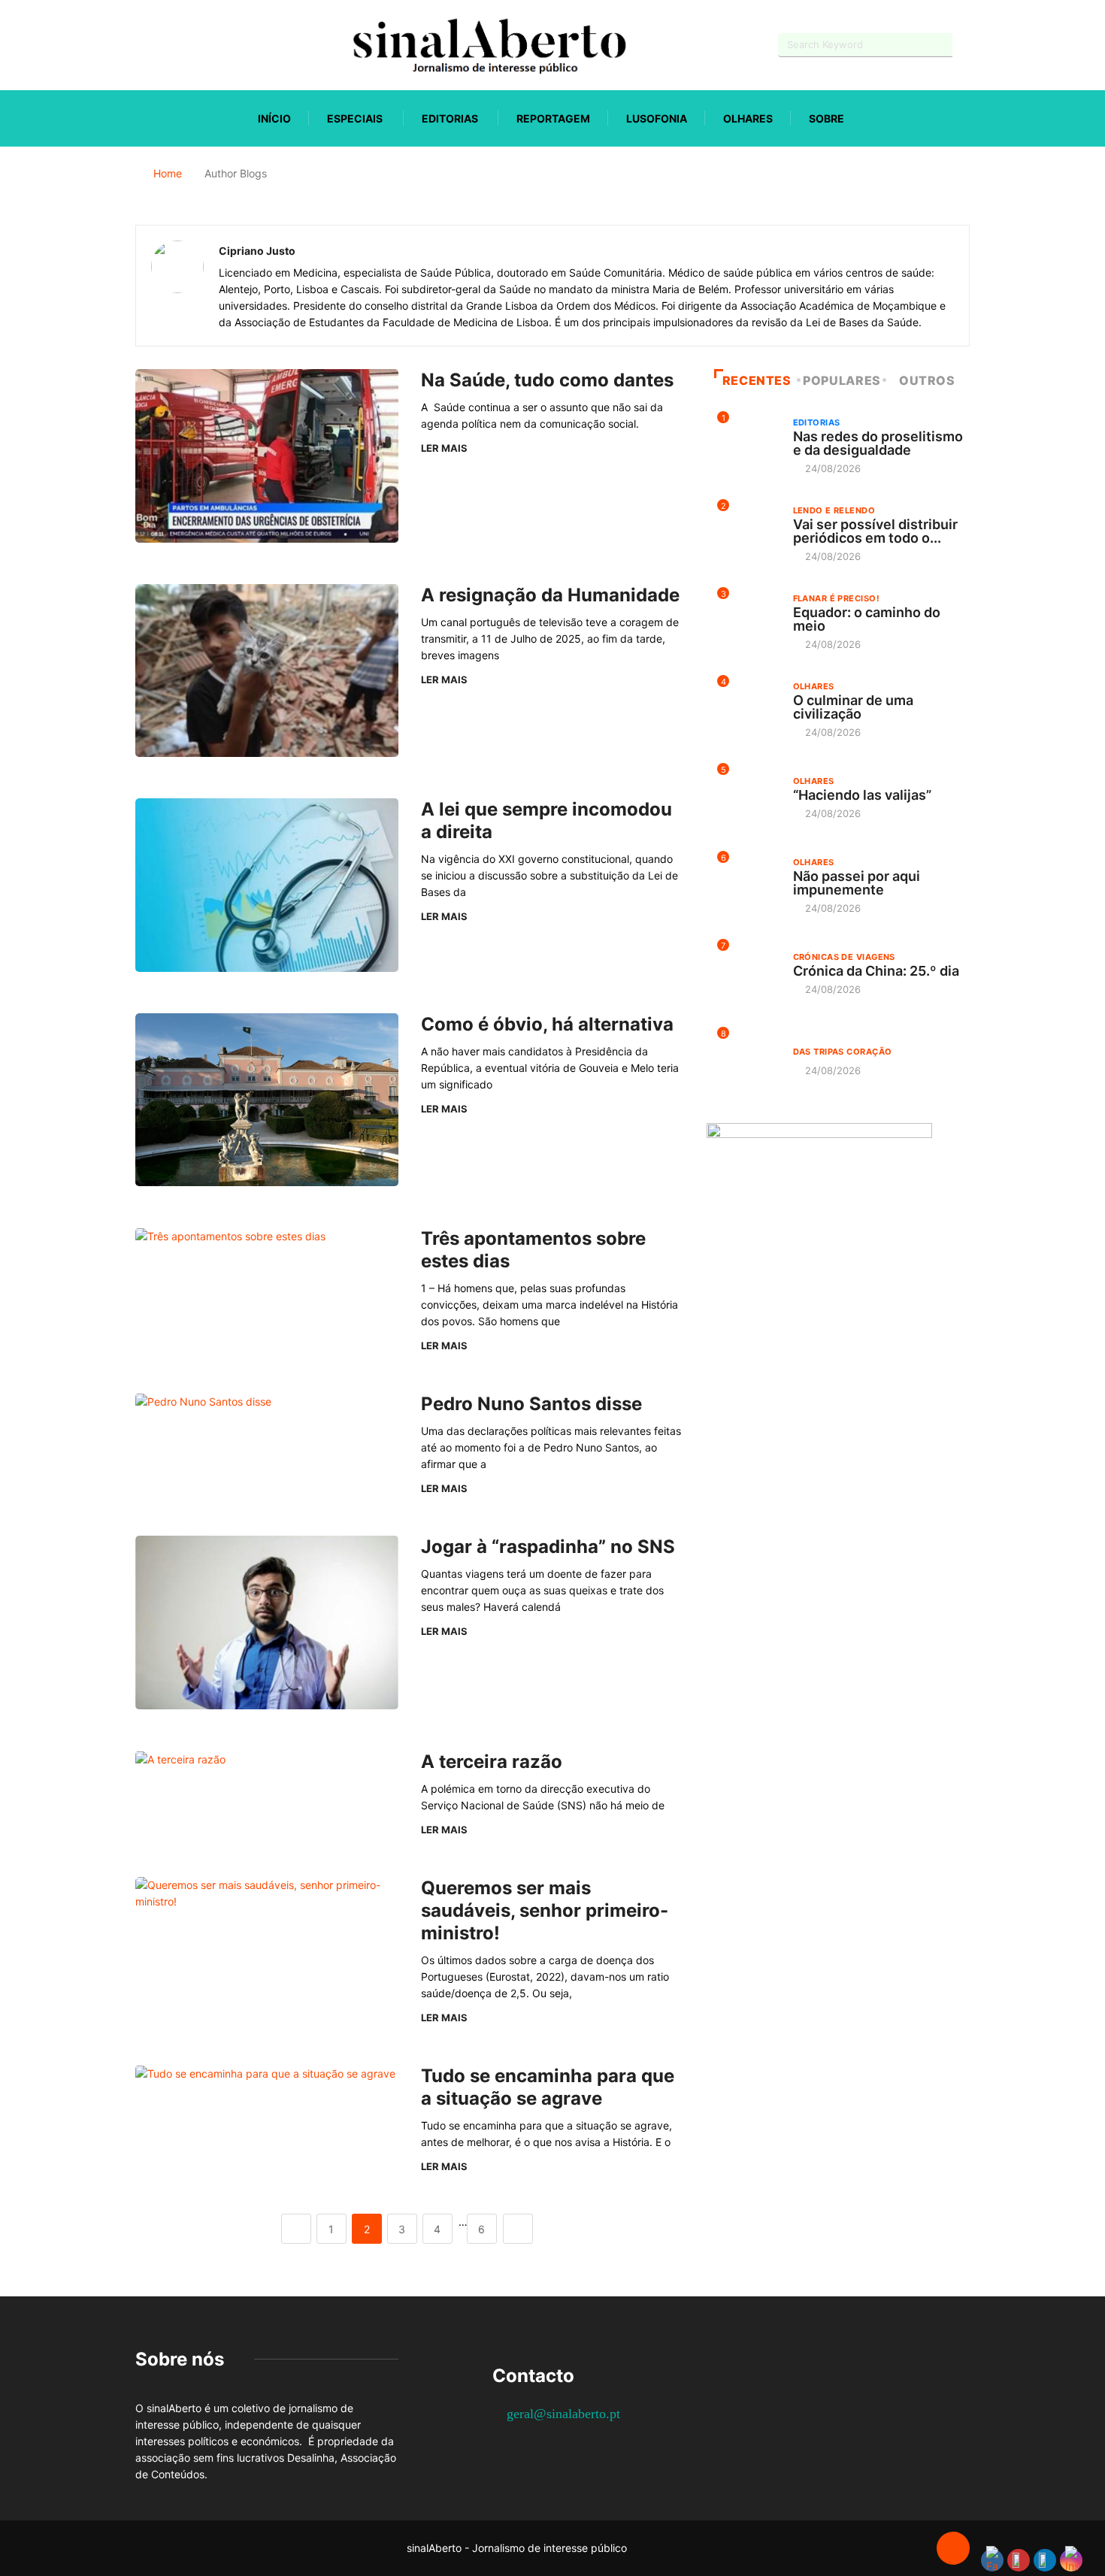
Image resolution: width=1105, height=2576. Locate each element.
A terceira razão (492, 1762)
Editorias (450, 118)
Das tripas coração (843, 1052)
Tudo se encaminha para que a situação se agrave (548, 2087)
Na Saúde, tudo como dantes (547, 380)
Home (168, 173)
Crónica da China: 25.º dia (876, 971)
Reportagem (553, 118)
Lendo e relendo (834, 510)
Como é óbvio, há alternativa (549, 1024)
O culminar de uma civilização (853, 707)
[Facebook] (139, 45)
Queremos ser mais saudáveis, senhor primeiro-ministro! (545, 1910)
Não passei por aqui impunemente (857, 883)
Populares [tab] (842, 380)
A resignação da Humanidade (552, 595)
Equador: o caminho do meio (867, 619)
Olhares (748, 118)
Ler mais (444, 448)
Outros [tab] (927, 380)
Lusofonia (657, 118)
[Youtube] (166, 45)
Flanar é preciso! (836, 598)
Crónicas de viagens (844, 957)
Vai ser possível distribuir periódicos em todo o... (875, 531)
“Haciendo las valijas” (862, 795)
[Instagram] (192, 45)
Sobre (826, 118)
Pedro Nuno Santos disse (531, 1404)
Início (274, 118)
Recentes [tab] (757, 380)
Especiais (355, 118)
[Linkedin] (218, 45)
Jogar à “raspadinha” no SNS (548, 1547)
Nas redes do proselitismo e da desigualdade (878, 443)
